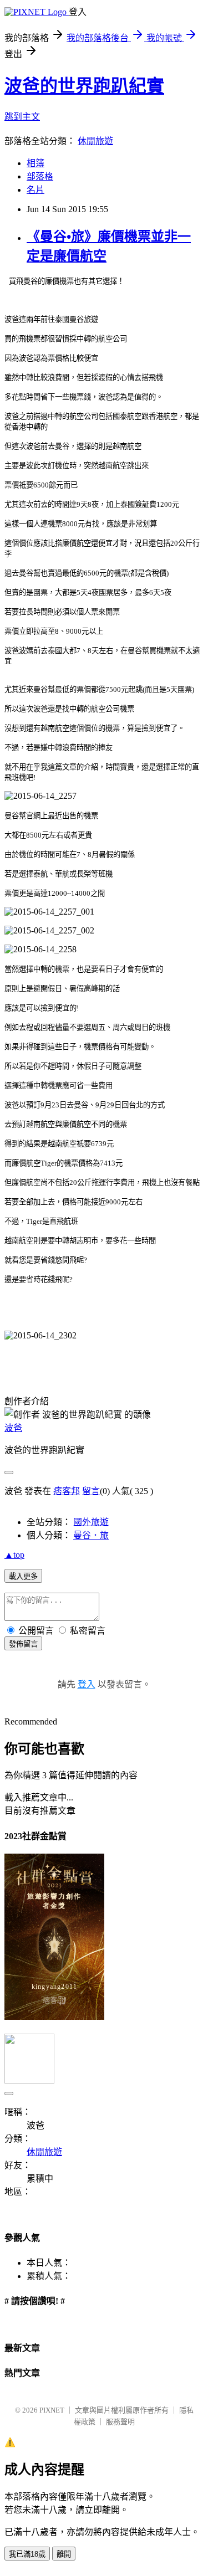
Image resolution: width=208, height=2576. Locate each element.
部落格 (40, 176)
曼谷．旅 (91, 1535)
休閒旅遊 (95, 141)
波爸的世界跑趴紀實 (84, 86)
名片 (35, 190)
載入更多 (23, 1576)
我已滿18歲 (27, 2554)
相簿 (35, 163)
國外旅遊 (91, 1522)
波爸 (13, 1428)
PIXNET (52, 2410)
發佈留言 (23, 1644)
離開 (64, 2554)
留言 (91, 1491)
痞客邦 (67, 1491)
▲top (14, 1555)
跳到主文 (22, 117)
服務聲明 (120, 2422)
